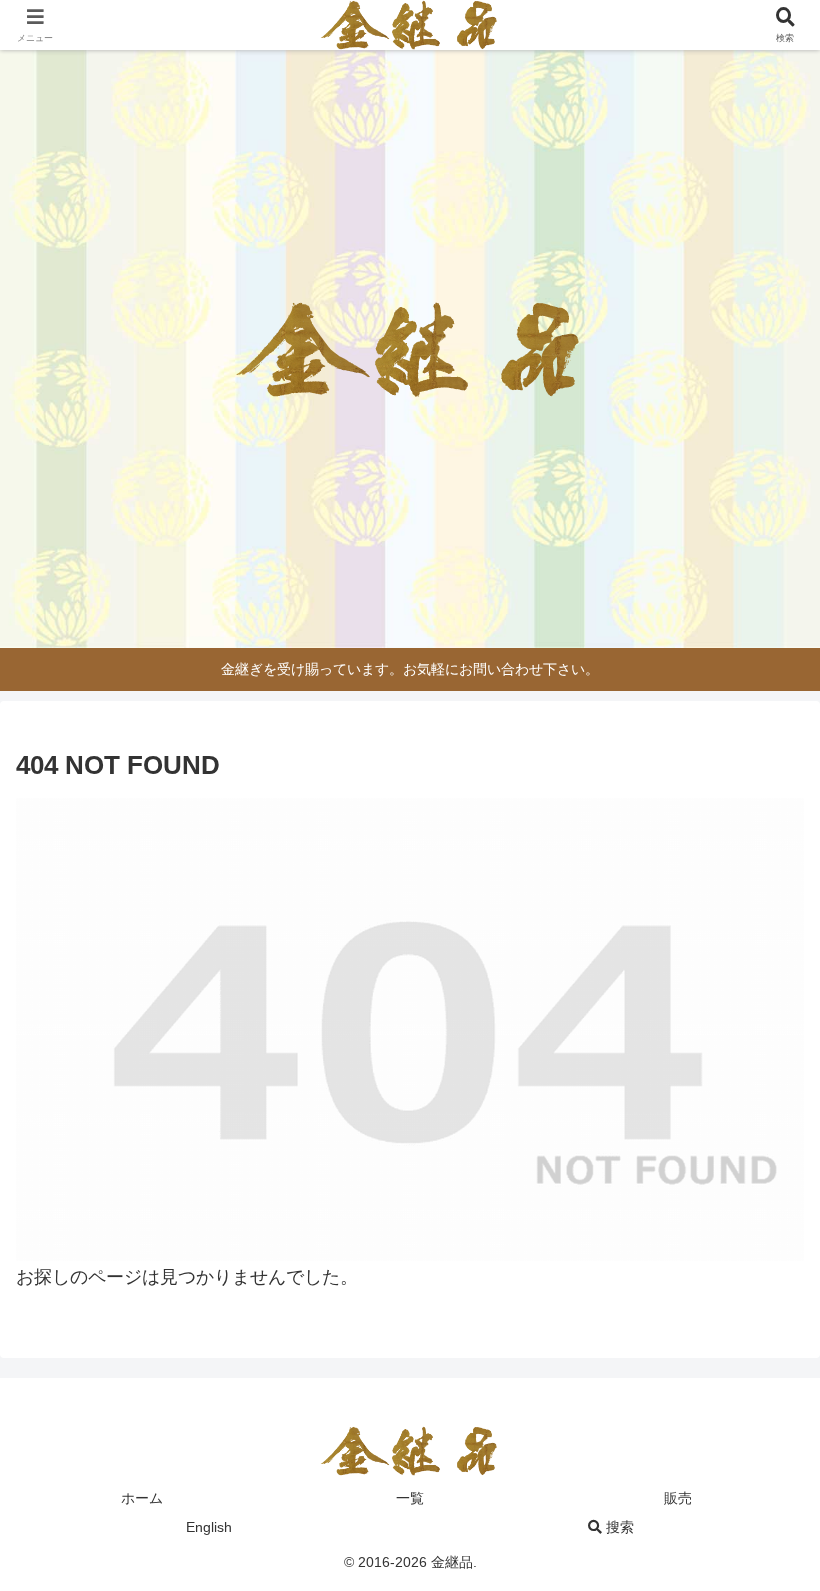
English (209, 1527)
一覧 (410, 1498)
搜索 (618, 1527)
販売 (678, 1498)
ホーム (142, 1498)
